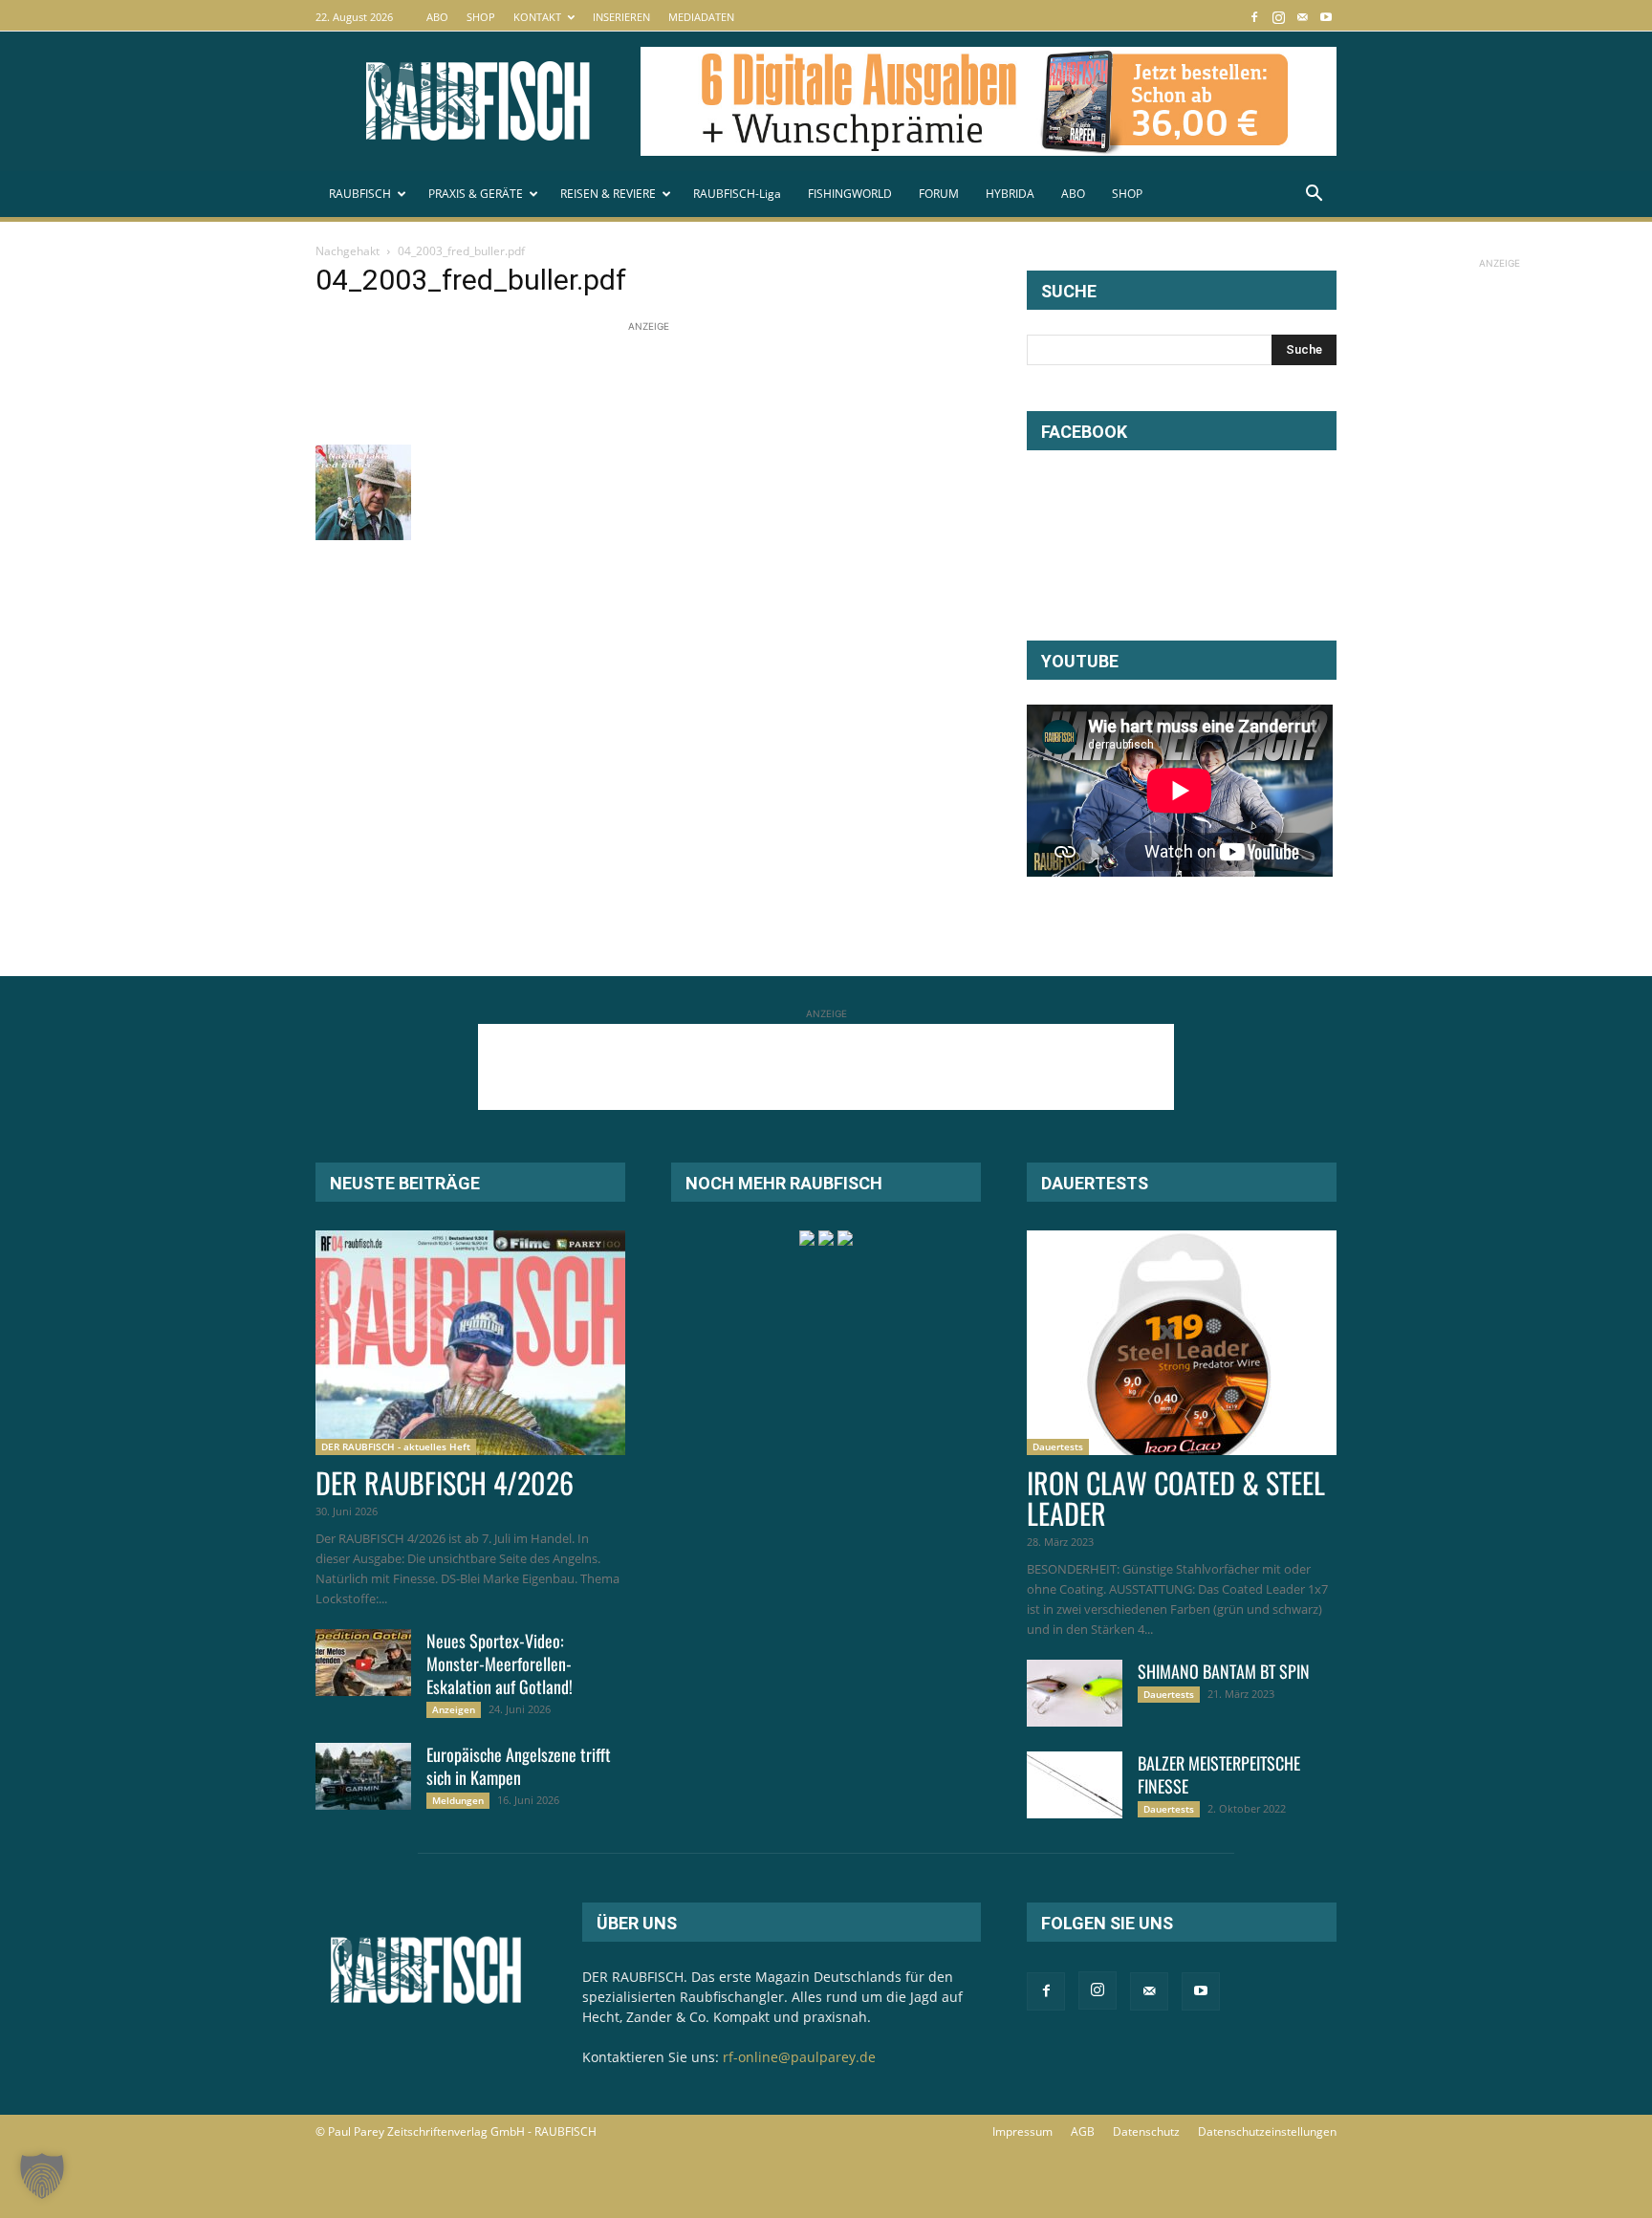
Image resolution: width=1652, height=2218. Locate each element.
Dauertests (1058, 1446)
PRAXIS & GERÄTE (476, 194)
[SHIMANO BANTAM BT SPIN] (1075, 1693)
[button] (1314, 196)
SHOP (481, 17)
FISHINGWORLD (850, 194)
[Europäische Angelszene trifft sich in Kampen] (363, 1776)
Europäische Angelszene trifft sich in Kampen (519, 1766)
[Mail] (1302, 17)
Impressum (1022, 2131)
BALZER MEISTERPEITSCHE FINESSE (1219, 1774)
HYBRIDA (1010, 194)
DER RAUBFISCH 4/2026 (445, 1482)
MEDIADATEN (701, 17)
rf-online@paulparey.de (799, 2057)
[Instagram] (1278, 17)
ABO (437, 17)
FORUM (939, 194)
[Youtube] (1326, 17)
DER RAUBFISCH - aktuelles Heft (396, 1446)
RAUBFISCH (360, 194)
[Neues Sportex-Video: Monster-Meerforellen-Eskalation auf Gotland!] (363, 1663)
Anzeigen (454, 1709)
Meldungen (458, 1800)
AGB (1083, 2131)
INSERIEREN (621, 17)
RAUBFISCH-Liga (737, 194)
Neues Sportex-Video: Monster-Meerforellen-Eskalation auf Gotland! (500, 1663)
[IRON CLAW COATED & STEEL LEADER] (1182, 1343)
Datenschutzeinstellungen (1267, 2131)
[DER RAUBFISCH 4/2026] (470, 1343)
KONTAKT (537, 17)
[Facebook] (1254, 17)
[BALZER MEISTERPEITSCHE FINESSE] (1075, 1785)
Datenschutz (1146, 2131)
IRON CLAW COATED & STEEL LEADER (1176, 1498)
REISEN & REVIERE (608, 194)
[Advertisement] (663, 380)
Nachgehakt (348, 251)
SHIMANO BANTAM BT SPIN (1224, 1671)
